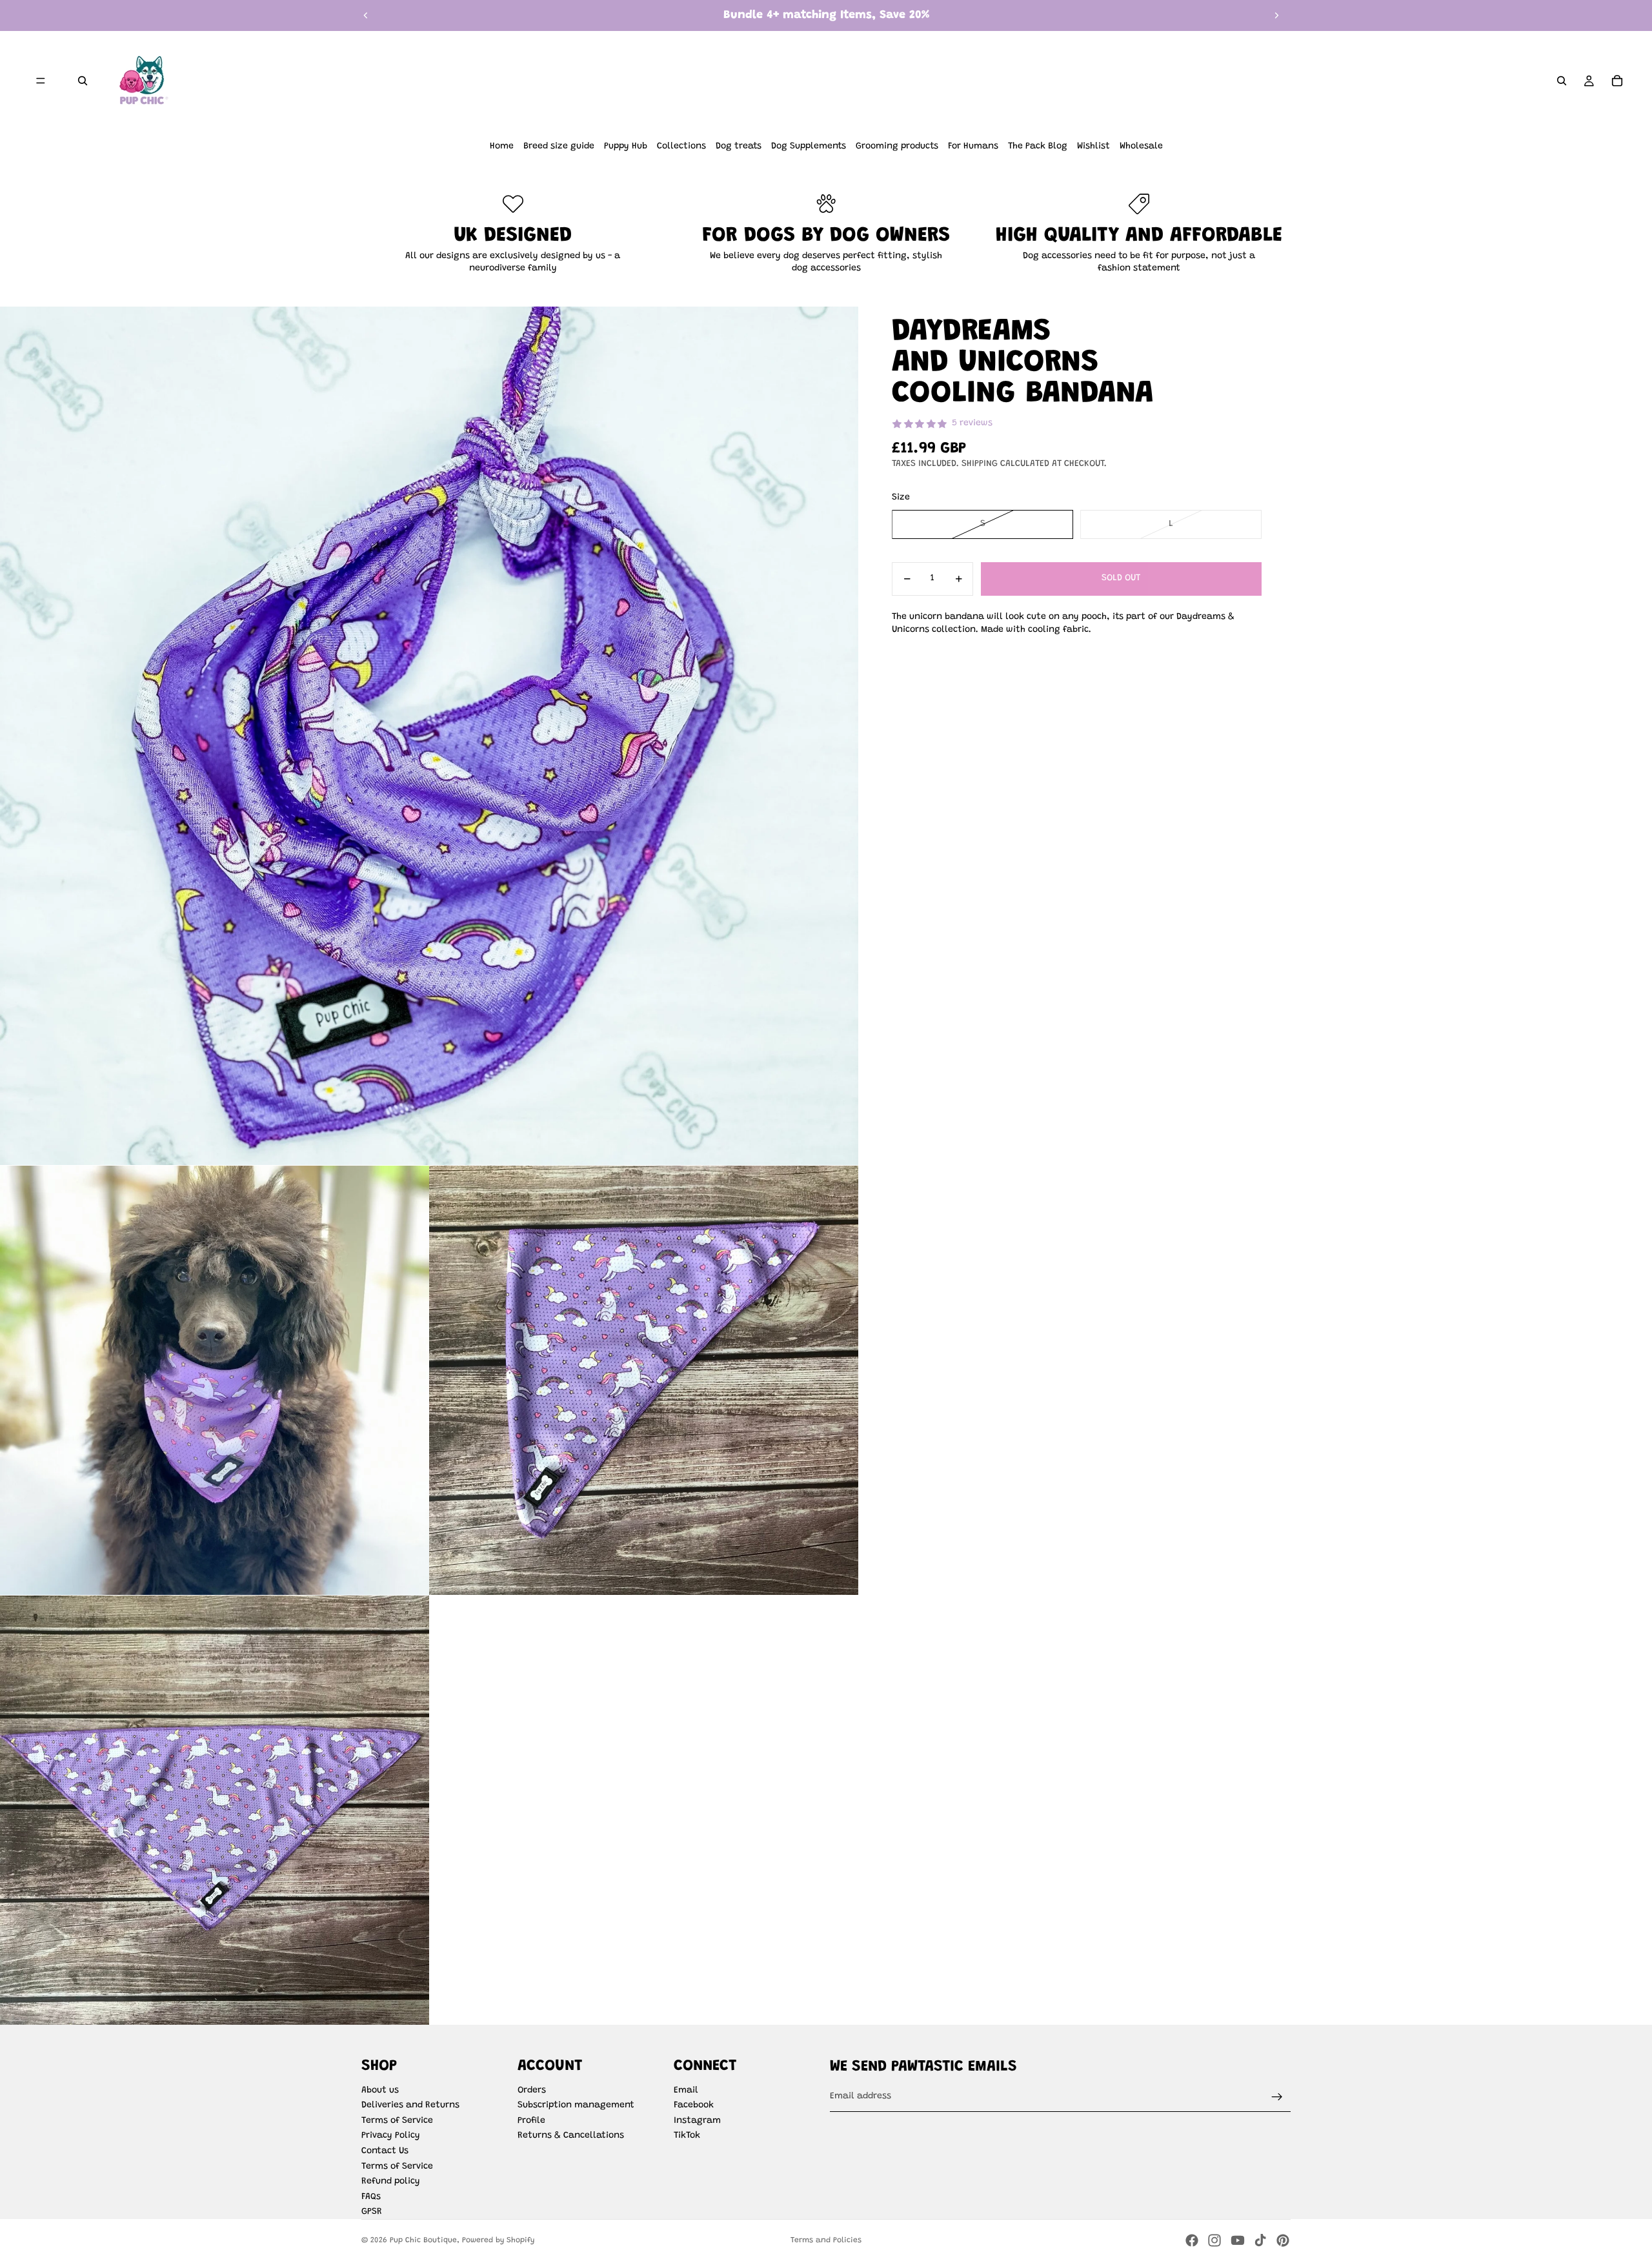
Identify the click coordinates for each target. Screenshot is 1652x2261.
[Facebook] (1192, 2240)
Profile (531, 2121)
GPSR (372, 2212)
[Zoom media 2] (215, 1380)
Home (502, 147)
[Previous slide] (366, 15)
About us (380, 2091)
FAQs (371, 2197)
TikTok (687, 2136)
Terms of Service (397, 2121)
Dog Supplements (809, 147)
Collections (681, 147)
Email (686, 2091)
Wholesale (1141, 147)
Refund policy (391, 2182)
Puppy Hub (626, 147)
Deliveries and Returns (410, 2105)
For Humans (973, 147)
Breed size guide (559, 147)
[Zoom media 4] (215, 1810)
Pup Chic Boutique (423, 2240)
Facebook (694, 2105)
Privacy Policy (391, 2136)
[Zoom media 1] (429, 736)
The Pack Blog (1038, 147)
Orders (532, 2091)
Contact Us (385, 2151)
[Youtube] (1238, 2240)
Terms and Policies (826, 2240)
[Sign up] (1277, 2097)
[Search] (83, 81)
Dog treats (739, 147)
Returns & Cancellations (571, 2136)
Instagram (697, 2121)
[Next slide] (1276, 15)
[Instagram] (1214, 2240)
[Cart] (1617, 81)
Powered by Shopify (498, 2240)
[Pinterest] (1283, 2240)
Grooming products (897, 147)
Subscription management (576, 2105)
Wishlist (1093, 147)
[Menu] (41, 81)
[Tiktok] (1260, 2240)
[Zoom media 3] (644, 1380)
